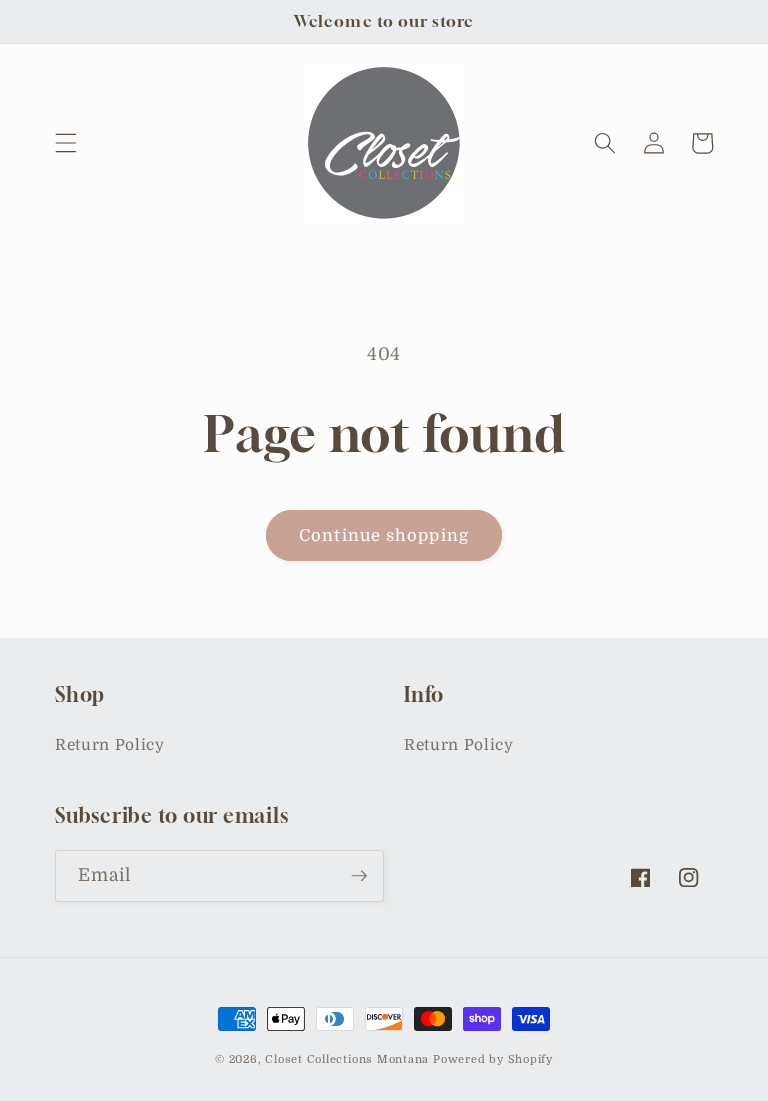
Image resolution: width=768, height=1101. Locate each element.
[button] (66, 143)
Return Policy (110, 745)
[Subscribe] (359, 876)
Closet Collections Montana (347, 1059)
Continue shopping (384, 535)
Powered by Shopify (493, 1059)
